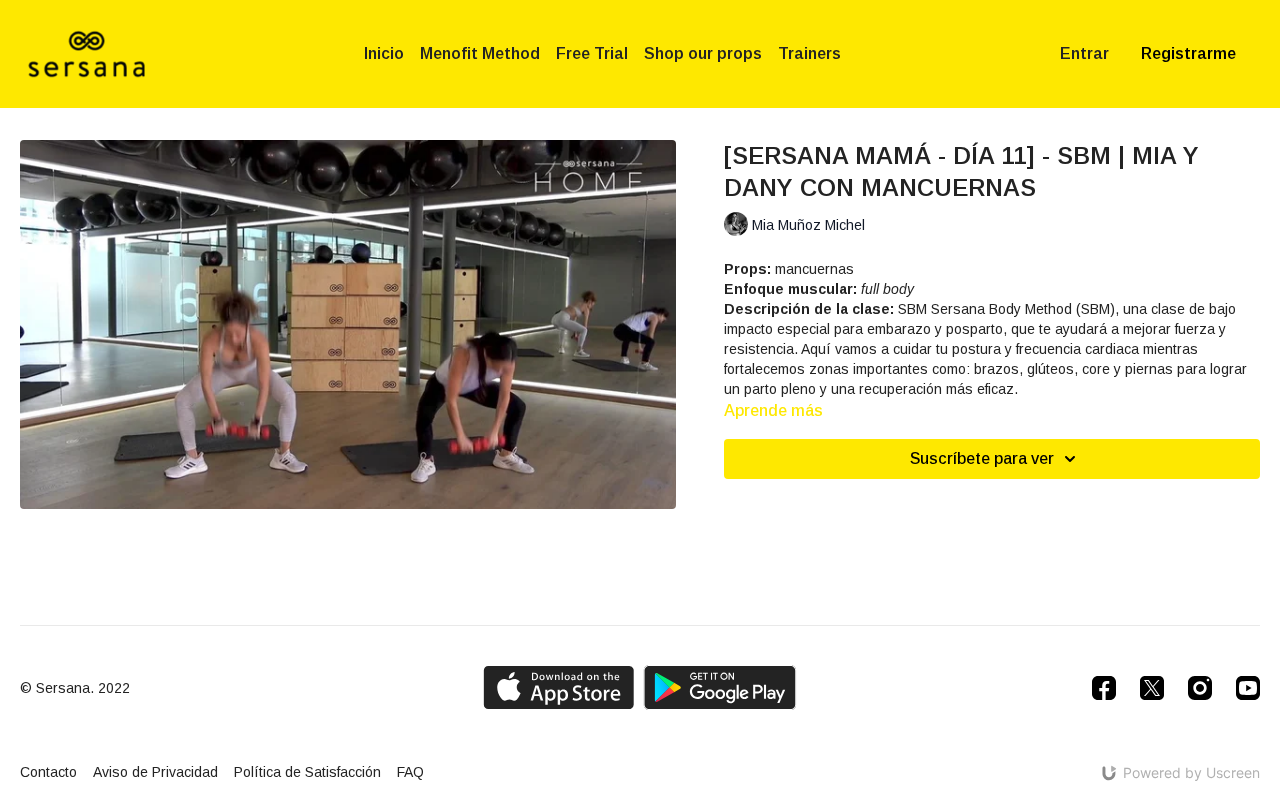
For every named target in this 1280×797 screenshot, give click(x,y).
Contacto (48, 772)
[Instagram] (1200, 688)
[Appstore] (558, 687)
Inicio (384, 53)
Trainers (809, 53)
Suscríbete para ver (982, 458)
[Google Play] (720, 687)
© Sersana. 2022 (75, 688)
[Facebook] (1104, 688)
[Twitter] (1152, 688)
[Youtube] (1248, 688)
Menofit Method (480, 53)
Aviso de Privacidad (155, 772)
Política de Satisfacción (307, 772)
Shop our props (703, 53)
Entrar (1084, 53)
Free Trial (592, 53)
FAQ (410, 772)
